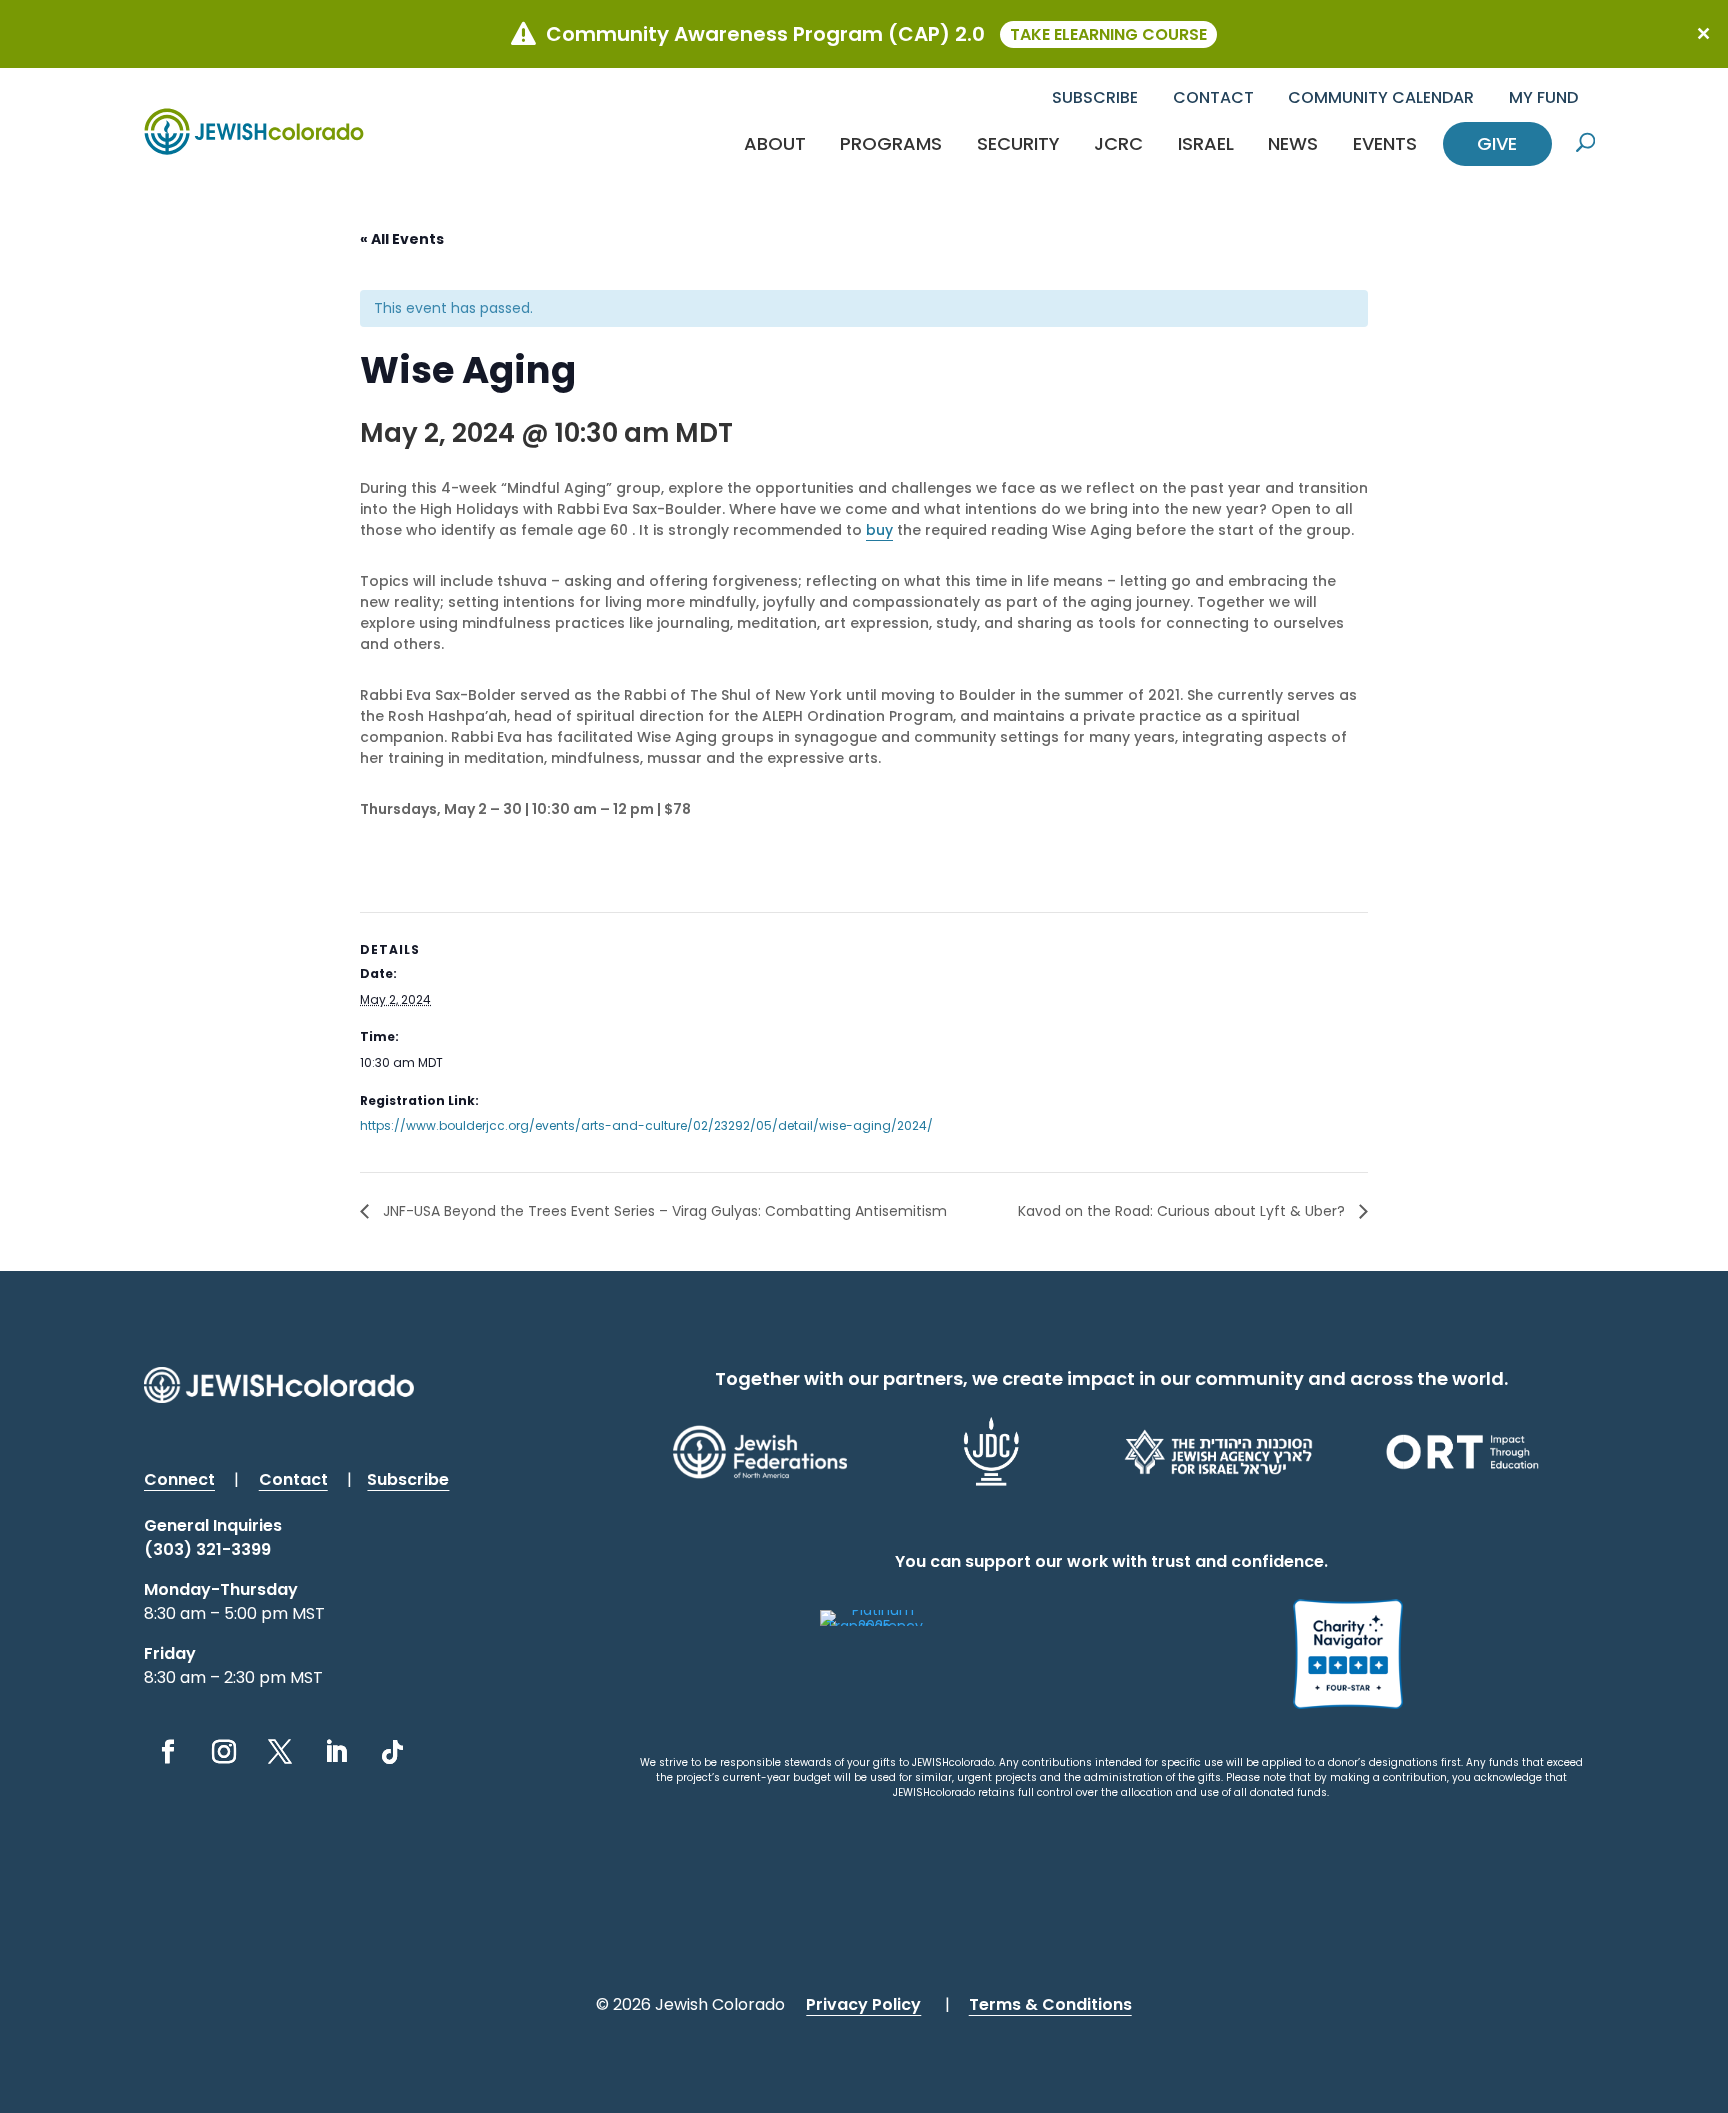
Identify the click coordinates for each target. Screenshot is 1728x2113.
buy (879, 530)
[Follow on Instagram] (224, 1752)
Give (1497, 143)
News (1293, 143)
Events (1385, 143)
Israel (1206, 143)
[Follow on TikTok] (392, 1752)
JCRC (1118, 143)
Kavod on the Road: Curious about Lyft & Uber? (1183, 1211)
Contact (1213, 97)
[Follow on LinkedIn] (336, 1752)
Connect (179, 1479)
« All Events (402, 239)
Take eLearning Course (1108, 34)
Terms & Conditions (1050, 2004)
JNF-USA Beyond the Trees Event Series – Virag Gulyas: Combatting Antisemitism (663, 1211)
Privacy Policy (863, 2004)
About (775, 143)
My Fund (1543, 97)
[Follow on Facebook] (168, 1752)
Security (1018, 143)
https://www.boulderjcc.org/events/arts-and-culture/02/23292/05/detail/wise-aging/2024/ (646, 1125)
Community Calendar (1381, 97)
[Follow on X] (280, 1752)
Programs (891, 143)
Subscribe (1095, 97)
